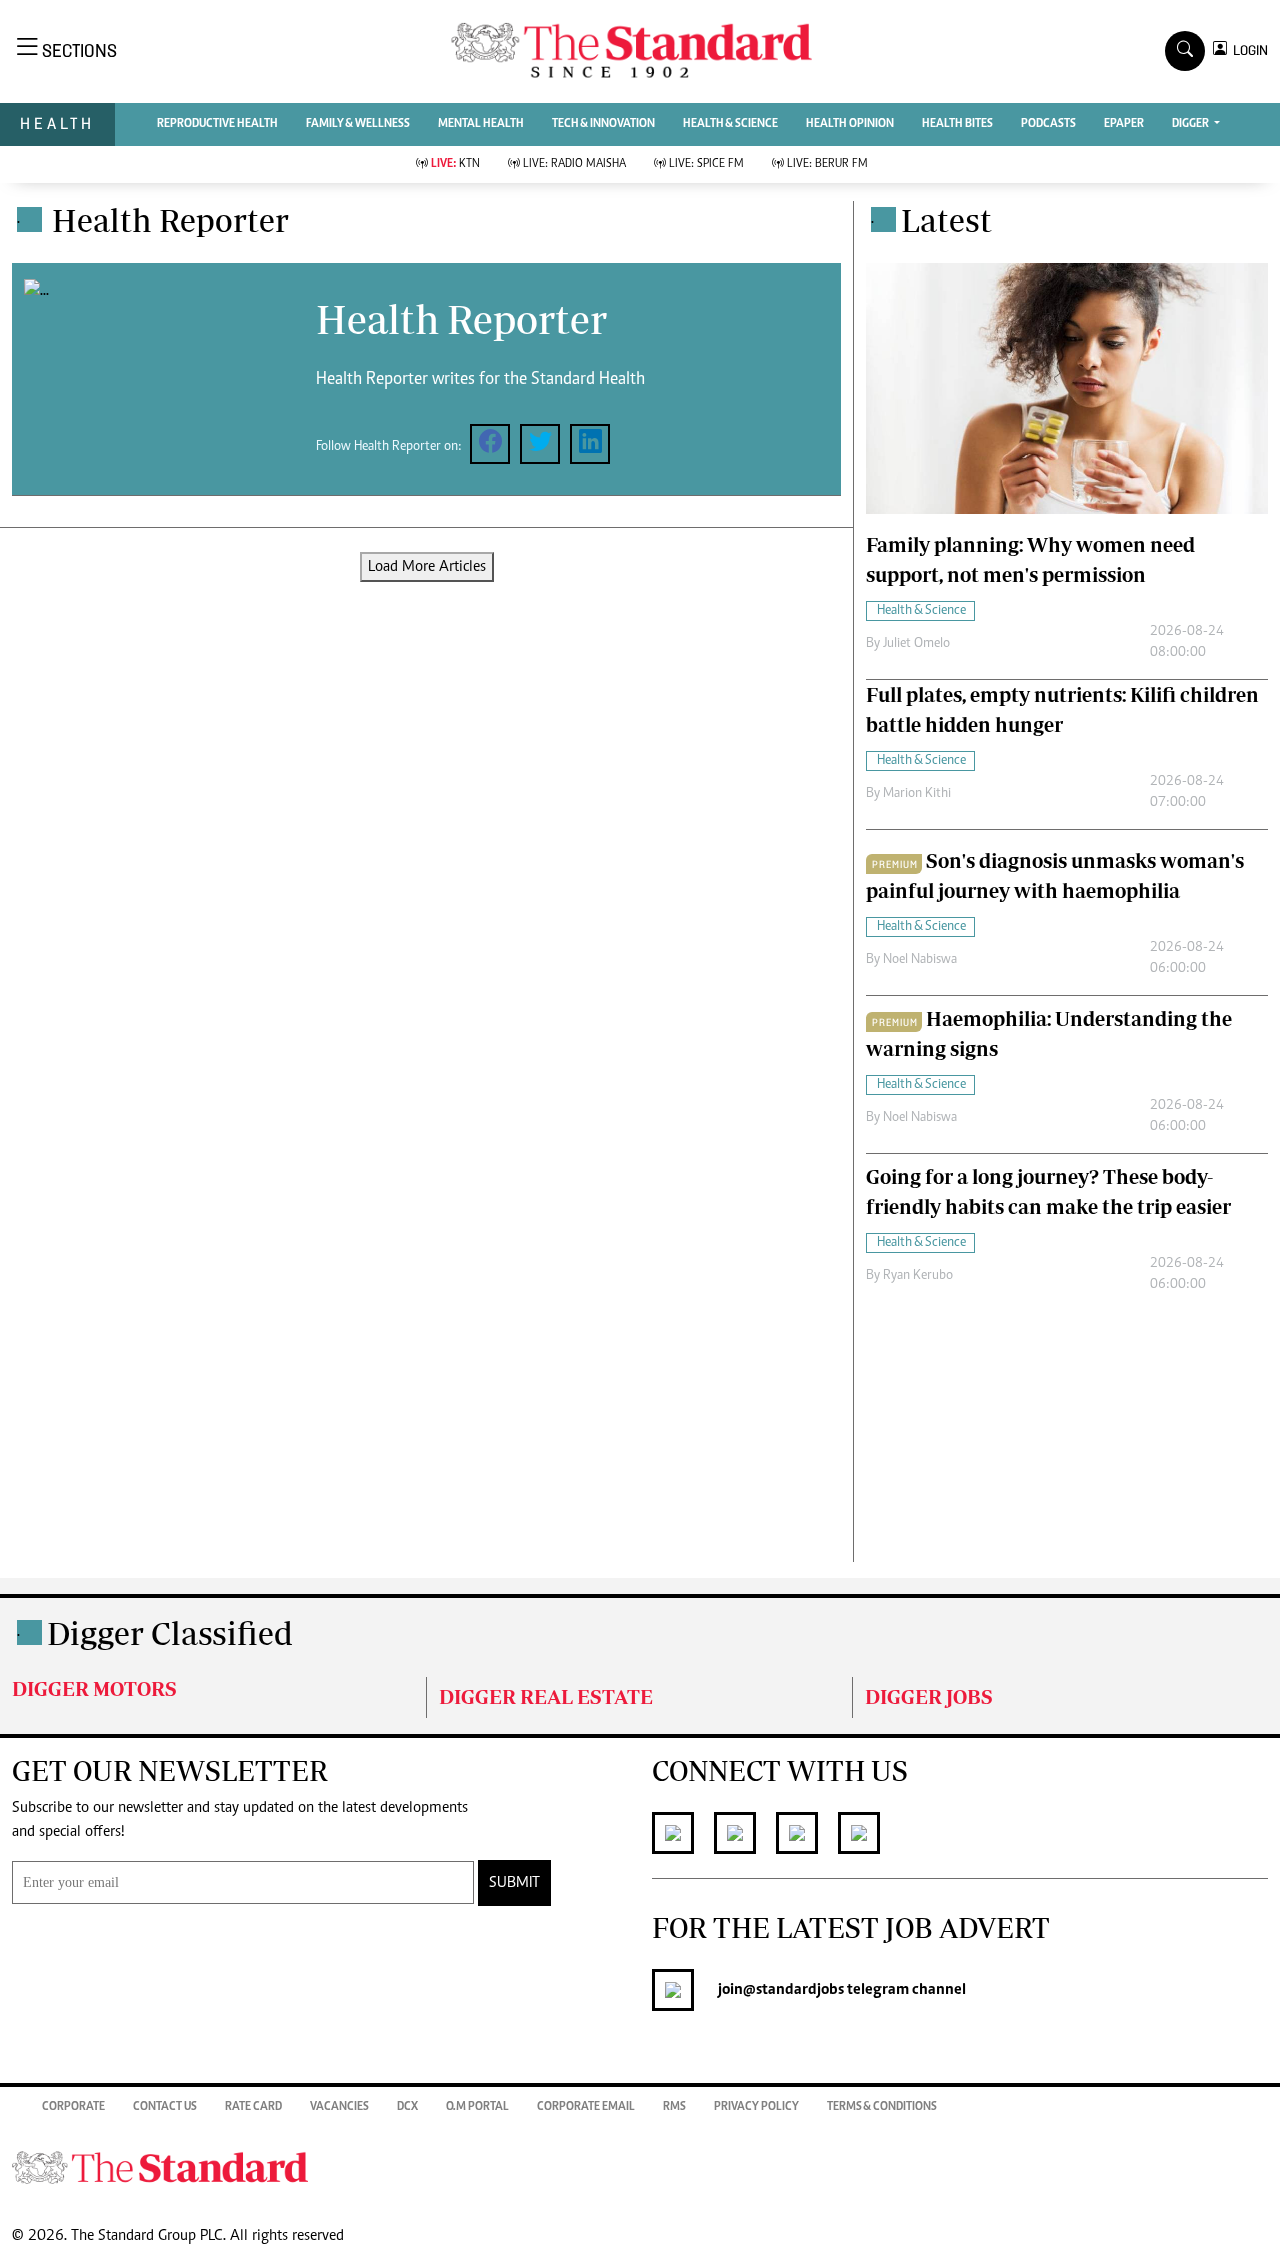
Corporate (73, 2107)
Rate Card (253, 2107)
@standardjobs (793, 1990)
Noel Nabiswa (920, 960)
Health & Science (730, 124)
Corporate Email (586, 2107)
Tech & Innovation (603, 124)
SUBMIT (514, 1883)
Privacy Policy (756, 2107)
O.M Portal (477, 2107)
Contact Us (165, 2107)
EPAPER (1124, 124)
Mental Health (481, 124)
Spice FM (706, 164)
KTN (455, 164)
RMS (674, 2107)
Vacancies (339, 2107)
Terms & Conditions (882, 2107)
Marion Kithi (917, 794)
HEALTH (57, 123)
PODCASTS (1048, 124)
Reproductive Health (217, 124)
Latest (946, 220)
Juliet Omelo (916, 644)
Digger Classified (170, 1633)
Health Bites (957, 124)
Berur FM (827, 164)
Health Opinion (850, 124)
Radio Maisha (574, 164)
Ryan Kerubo (918, 1276)
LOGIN (1247, 50)
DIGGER (1191, 124)
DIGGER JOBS (929, 1696)
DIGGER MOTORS (94, 1688)
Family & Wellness (358, 124)
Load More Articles (427, 567)
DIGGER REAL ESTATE (546, 1696)
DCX (407, 2107)
